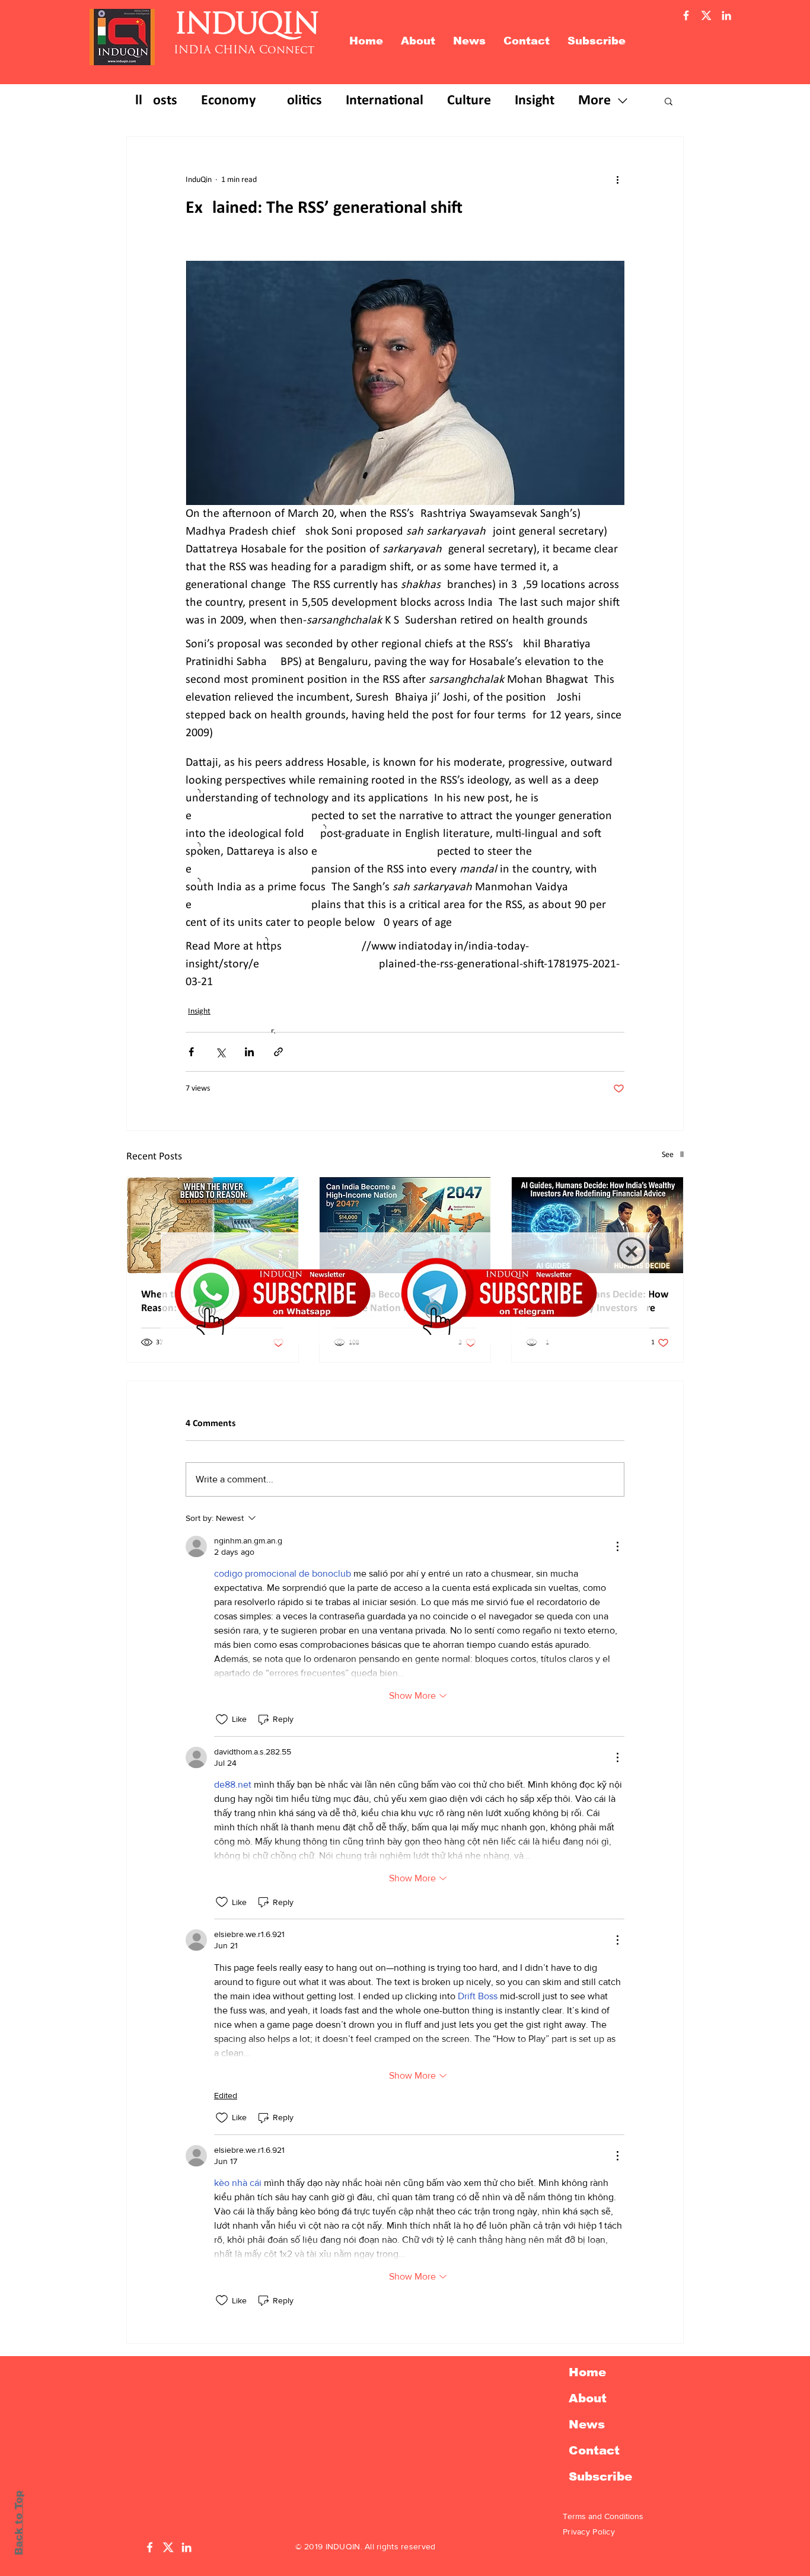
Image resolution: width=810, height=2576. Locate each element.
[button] (632, 1252)
